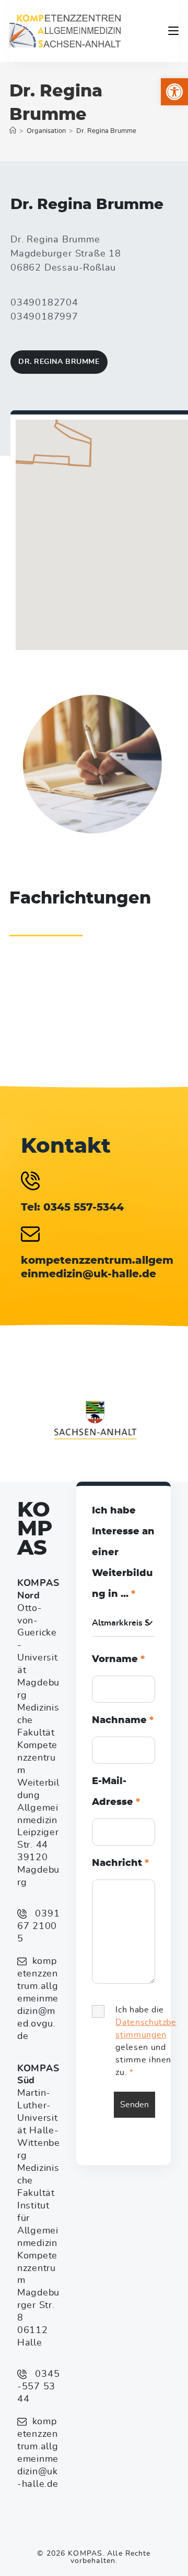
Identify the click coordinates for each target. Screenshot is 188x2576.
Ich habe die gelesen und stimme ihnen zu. (146, 2041)
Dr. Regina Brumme (106, 131)
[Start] (13, 131)
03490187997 (44, 317)
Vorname (118, 1659)
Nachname (123, 1720)
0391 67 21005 (38, 1926)
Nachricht (120, 1863)
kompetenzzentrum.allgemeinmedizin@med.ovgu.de (38, 1999)
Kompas (35, 1529)
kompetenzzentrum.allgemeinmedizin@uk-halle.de (38, 2453)
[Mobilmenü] (173, 31)
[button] (174, 92)
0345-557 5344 (38, 2387)
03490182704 (44, 303)
